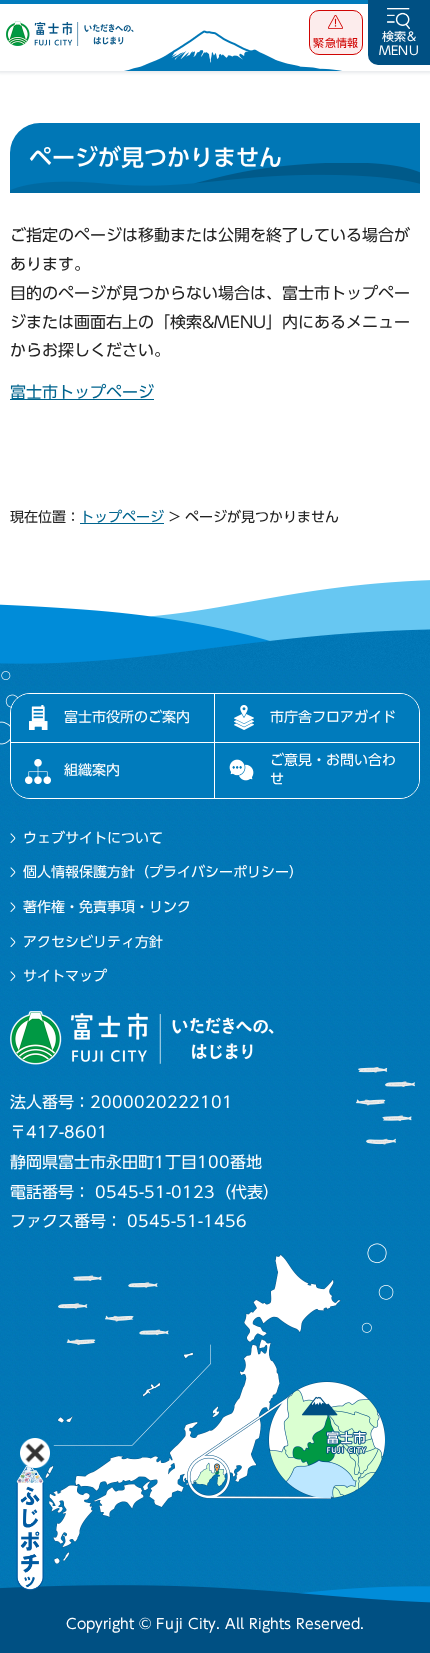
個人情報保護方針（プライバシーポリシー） (163, 872)
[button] (336, 32)
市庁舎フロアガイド (333, 717)
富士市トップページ (82, 392)
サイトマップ (65, 976)
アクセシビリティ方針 (93, 942)
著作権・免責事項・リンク (107, 907)
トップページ (122, 517)
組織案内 (92, 770)
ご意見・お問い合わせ (333, 769)
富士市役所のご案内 (127, 717)
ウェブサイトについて (93, 838)
